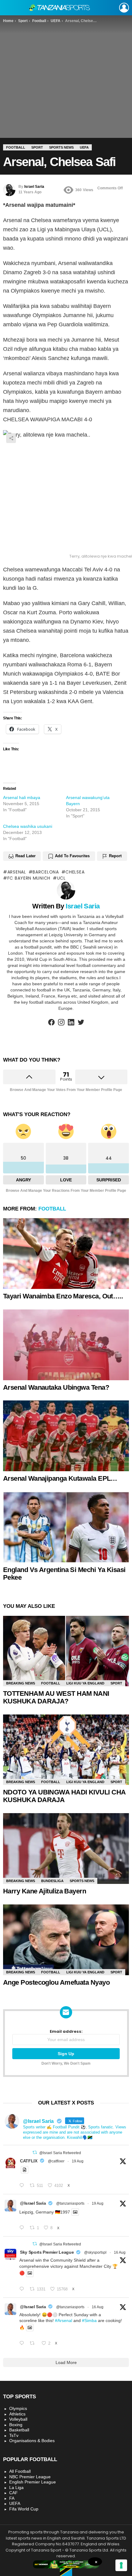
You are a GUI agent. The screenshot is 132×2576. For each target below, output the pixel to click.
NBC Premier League (30, 2477)
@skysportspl (95, 2252)
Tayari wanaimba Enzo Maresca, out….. (63, 1296)
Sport (116, 1683)
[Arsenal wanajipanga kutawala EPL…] (66, 1436)
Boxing (16, 2425)
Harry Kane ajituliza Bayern (45, 1891)
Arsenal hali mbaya (22, 797)
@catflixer (56, 2161)
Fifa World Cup (24, 2509)
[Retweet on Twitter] (35, 2152)
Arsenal (17, 872)
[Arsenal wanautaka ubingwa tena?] (66, 1345)
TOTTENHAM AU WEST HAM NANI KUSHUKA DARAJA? (56, 1697)
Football (52, 1209)
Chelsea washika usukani (28, 826)
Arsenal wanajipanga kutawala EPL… (60, 1478)
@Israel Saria (33, 2203)
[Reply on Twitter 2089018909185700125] (23, 2289)
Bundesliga (52, 1881)
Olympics (18, 2408)
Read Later (25, 856)
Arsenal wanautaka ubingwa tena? (56, 1387)
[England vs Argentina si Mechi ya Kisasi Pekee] (66, 1527)
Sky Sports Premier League (47, 2252)
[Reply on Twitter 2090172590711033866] (23, 2228)
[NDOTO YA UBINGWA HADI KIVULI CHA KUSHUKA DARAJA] (66, 1750)
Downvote (101, 1077)
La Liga (16, 2487)
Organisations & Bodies (32, 2441)
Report (115, 856)
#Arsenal (64, 2320)
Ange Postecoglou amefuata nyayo (56, 1982)
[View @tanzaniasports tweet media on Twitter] (25, 2170)
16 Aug (120, 2252)
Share (11, 438)
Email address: (66, 2032)
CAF (14, 2493)
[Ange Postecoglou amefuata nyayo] (66, 1940)
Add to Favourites (72, 856)
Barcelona (46, 872)
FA (12, 2498)
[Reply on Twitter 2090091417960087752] (23, 2186)
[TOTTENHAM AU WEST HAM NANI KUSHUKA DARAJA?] (66, 1651)
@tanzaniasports (70, 2203)
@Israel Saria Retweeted (60, 2153)
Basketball (19, 2430)
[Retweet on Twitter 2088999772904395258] (34, 2343)
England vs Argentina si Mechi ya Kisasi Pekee (64, 1574)
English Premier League (33, 2482)
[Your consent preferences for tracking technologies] (121, 2565)
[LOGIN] (124, 8)
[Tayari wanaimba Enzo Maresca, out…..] (66, 1254)
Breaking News (21, 1683)
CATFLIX (29, 2161)
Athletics (17, 2414)
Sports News (82, 1881)
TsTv (14, 2435)
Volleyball (18, 2419)
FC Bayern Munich (29, 878)
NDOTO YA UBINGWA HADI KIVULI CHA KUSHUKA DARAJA (64, 1796)
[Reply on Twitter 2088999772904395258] (23, 2343)
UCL (61, 878)
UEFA (15, 2503)
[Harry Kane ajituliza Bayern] (66, 1849)
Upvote (29, 1077)
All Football (20, 2471)
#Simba (89, 2320)
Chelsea (75, 872)
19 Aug (78, 2161)
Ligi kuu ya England (85, 1683)
